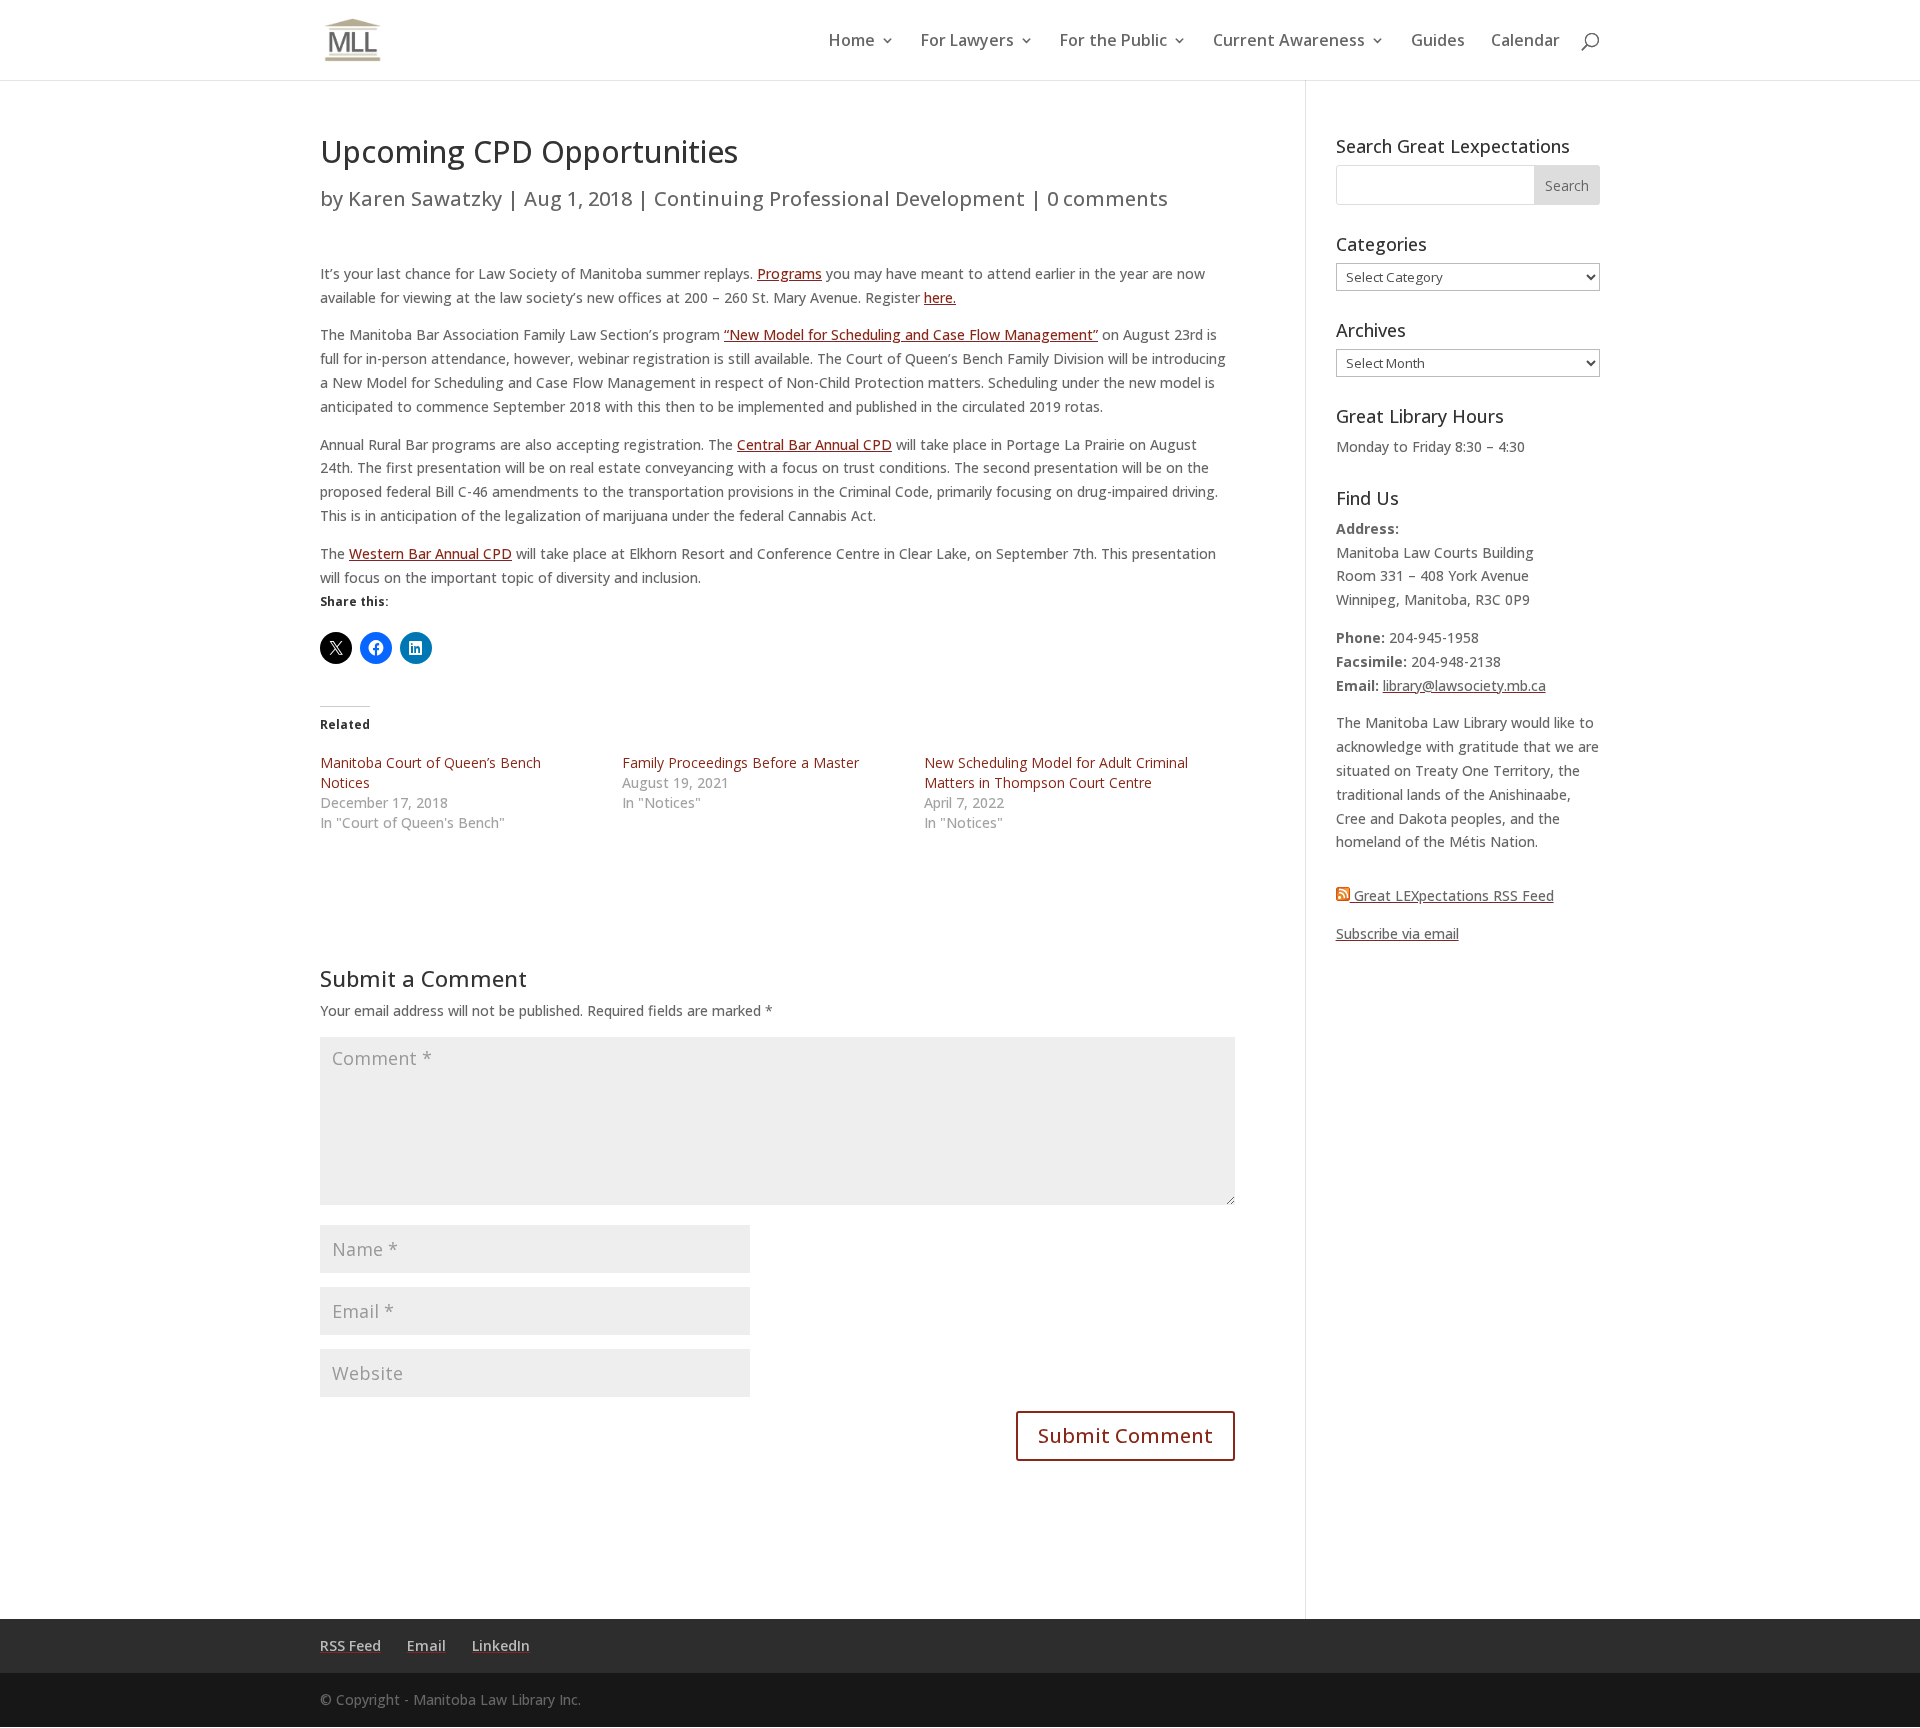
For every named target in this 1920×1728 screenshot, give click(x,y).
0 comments (1107, 198)
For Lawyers (967, 42)
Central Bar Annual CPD (814, 444)
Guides (1438, 42)
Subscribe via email (1397, 933)
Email (426, 1645)
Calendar (1525, 42)
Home (852, 42)
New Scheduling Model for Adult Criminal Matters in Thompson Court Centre (1056, 772)
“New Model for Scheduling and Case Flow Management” (911, 334)
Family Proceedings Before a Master (740, 762)
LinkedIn (501, 1645)
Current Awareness (1289, 42)
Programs (789, 273)
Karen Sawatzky (425, 198)
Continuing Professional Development (839, 198)
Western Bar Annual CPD (430, 553)
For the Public (1113, 42)
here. (940, 297)
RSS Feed (350, 1645)
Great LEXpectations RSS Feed (1452, 895)
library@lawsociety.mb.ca (1464, 685)
